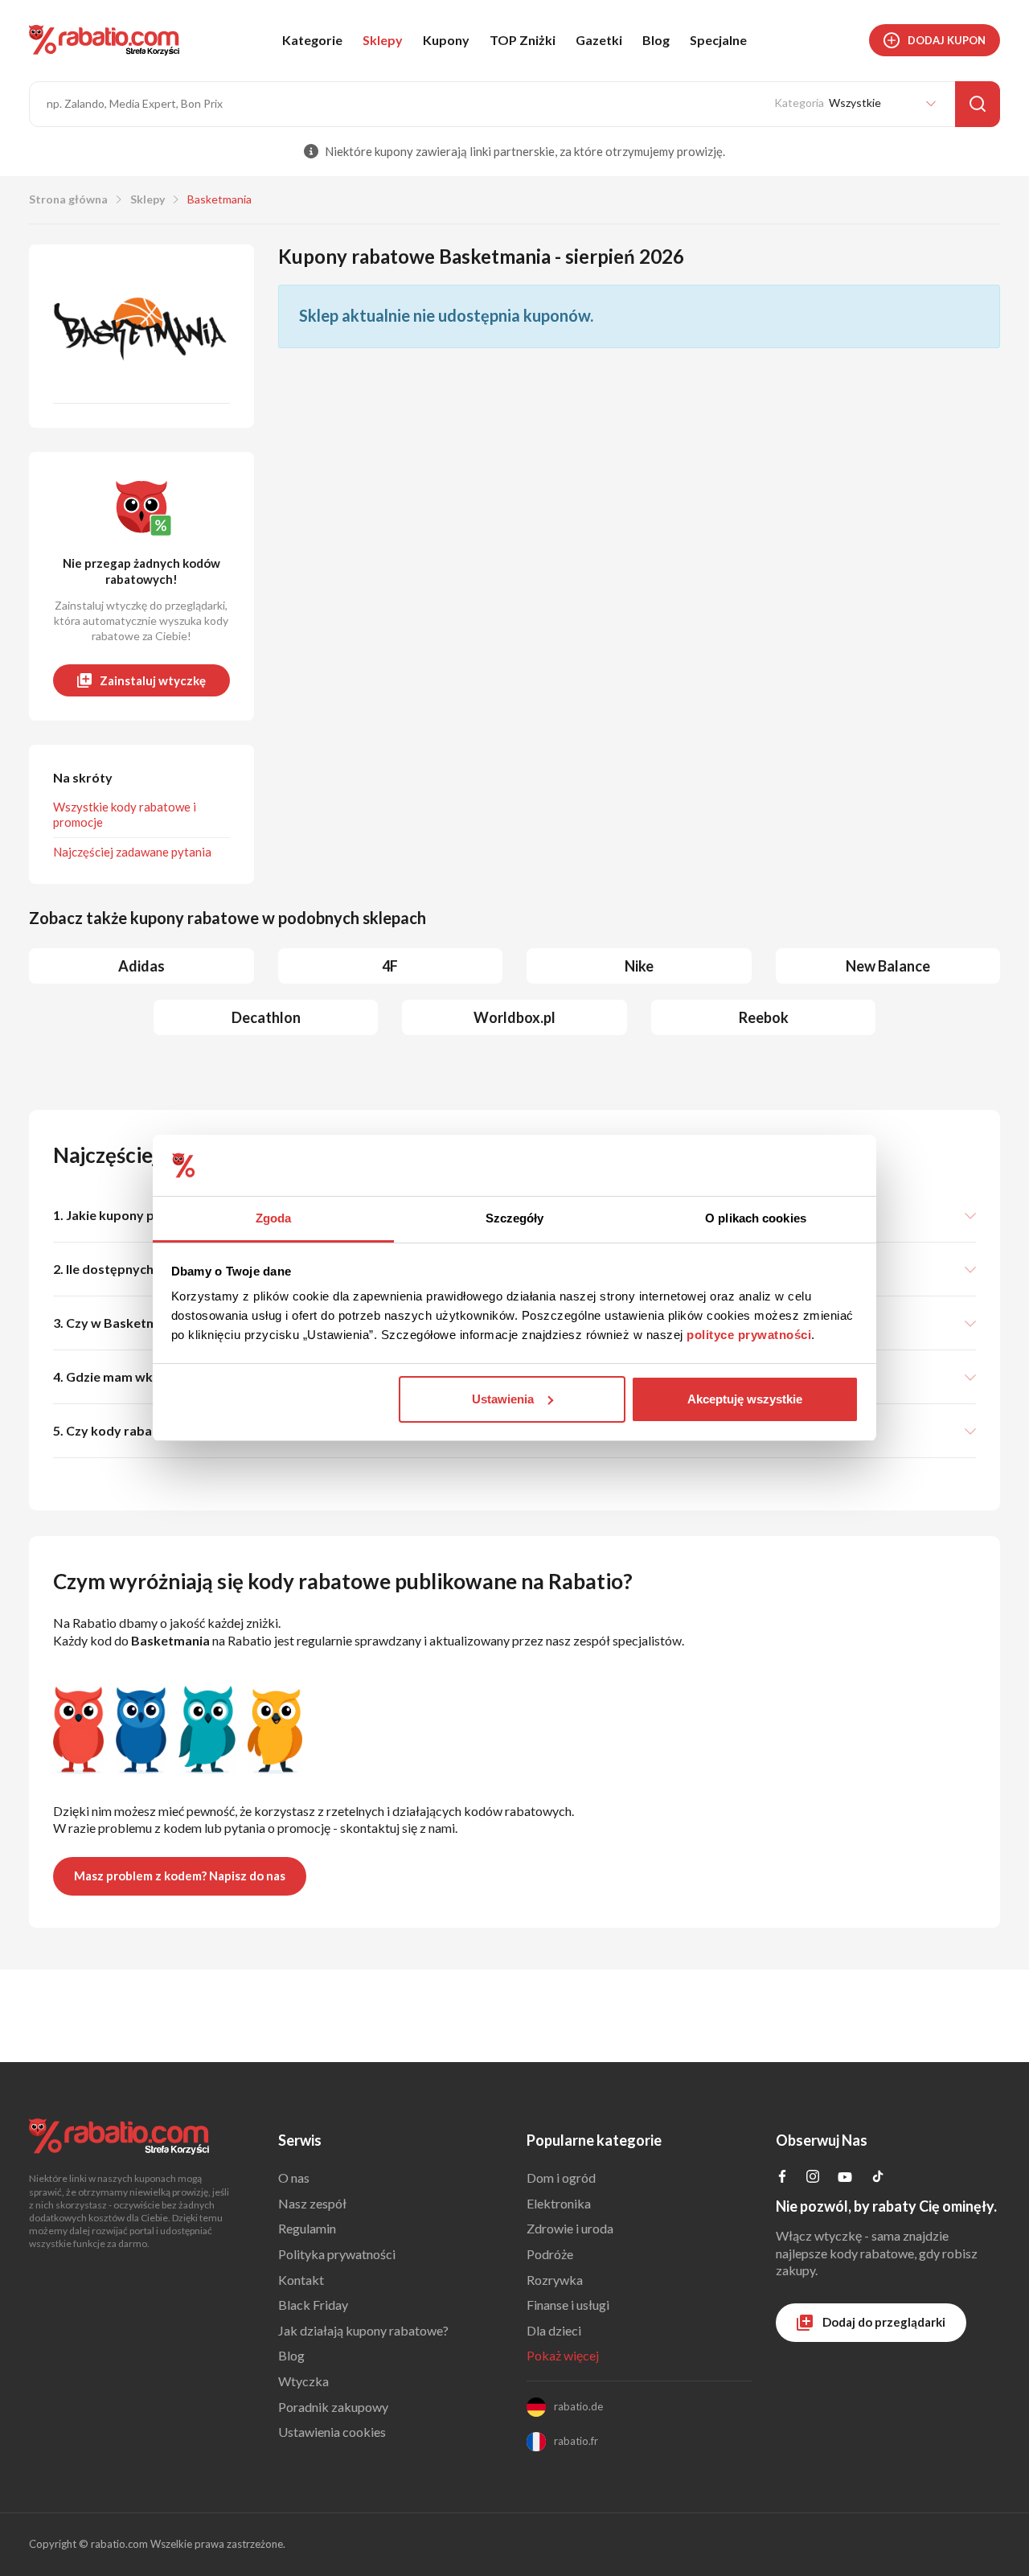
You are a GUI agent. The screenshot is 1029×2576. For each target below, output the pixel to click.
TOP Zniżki (523, 40)
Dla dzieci (554, 2330)
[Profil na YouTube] (845, 2180)
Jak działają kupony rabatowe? (363, 2330)
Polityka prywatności (337, 2254)
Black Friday (313, 2305)
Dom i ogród (561, 2177)
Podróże (550, 2254)
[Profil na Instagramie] (813, 2177)
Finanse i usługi (568, 2305)
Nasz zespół (312, 2203)
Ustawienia (503, 1399)
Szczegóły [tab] (515, 1218)
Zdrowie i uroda (570, 2228)
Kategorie (312, 40)
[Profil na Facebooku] (782, 2177)
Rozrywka (555, 2280)
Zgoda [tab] (274, 1218)
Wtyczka (303, 2381)
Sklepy (383, 40)
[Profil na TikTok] (878, 2178)
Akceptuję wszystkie (745, 1399)
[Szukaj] (978, 104)
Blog (656, 40)
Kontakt (301, 2280)
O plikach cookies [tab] (756, 1218)
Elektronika (559, 2203)
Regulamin (307, 2228)
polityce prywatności (749, 1335)
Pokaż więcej (563, 2355)
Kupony (446, 40)
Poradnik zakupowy (333, 2407)
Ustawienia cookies (332, 2432)
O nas (294, 2177)
